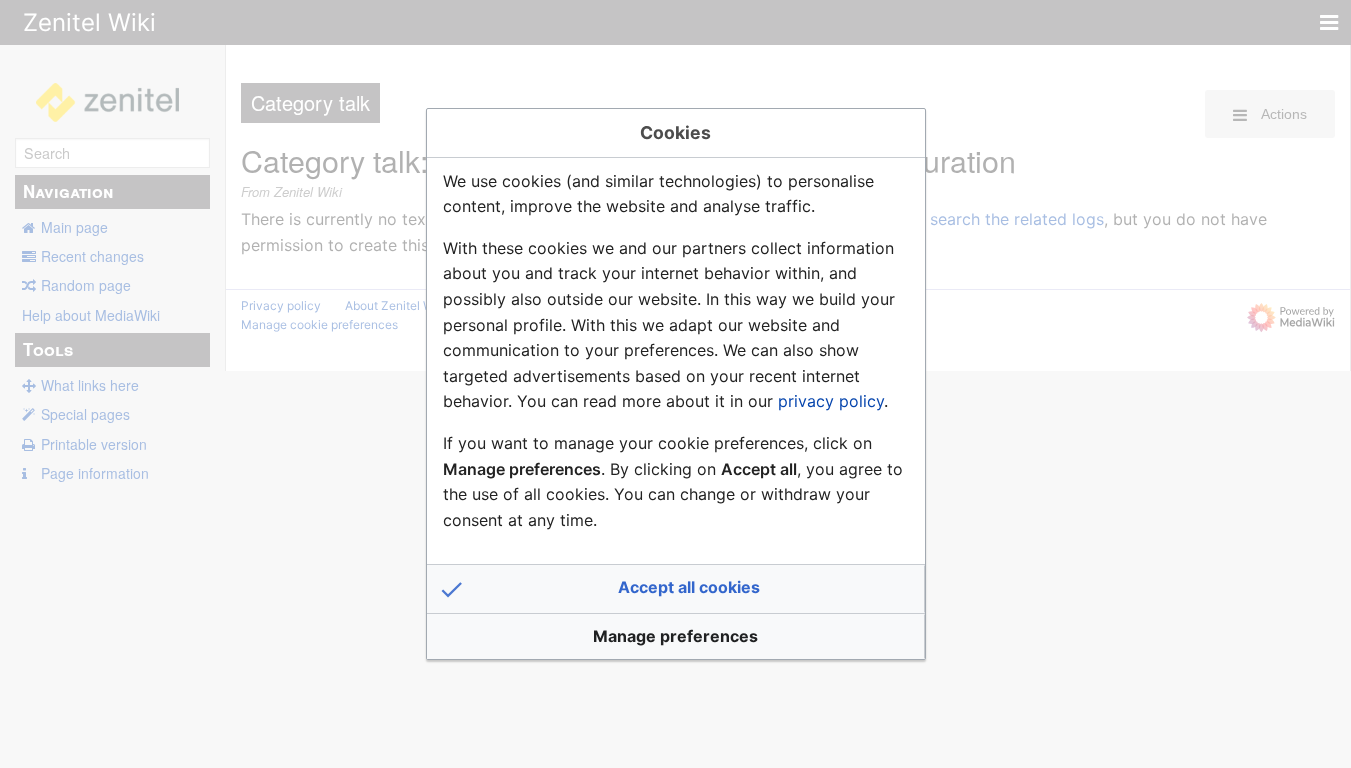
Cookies (675, 132)
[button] (676, 589)
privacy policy (831, 401)
